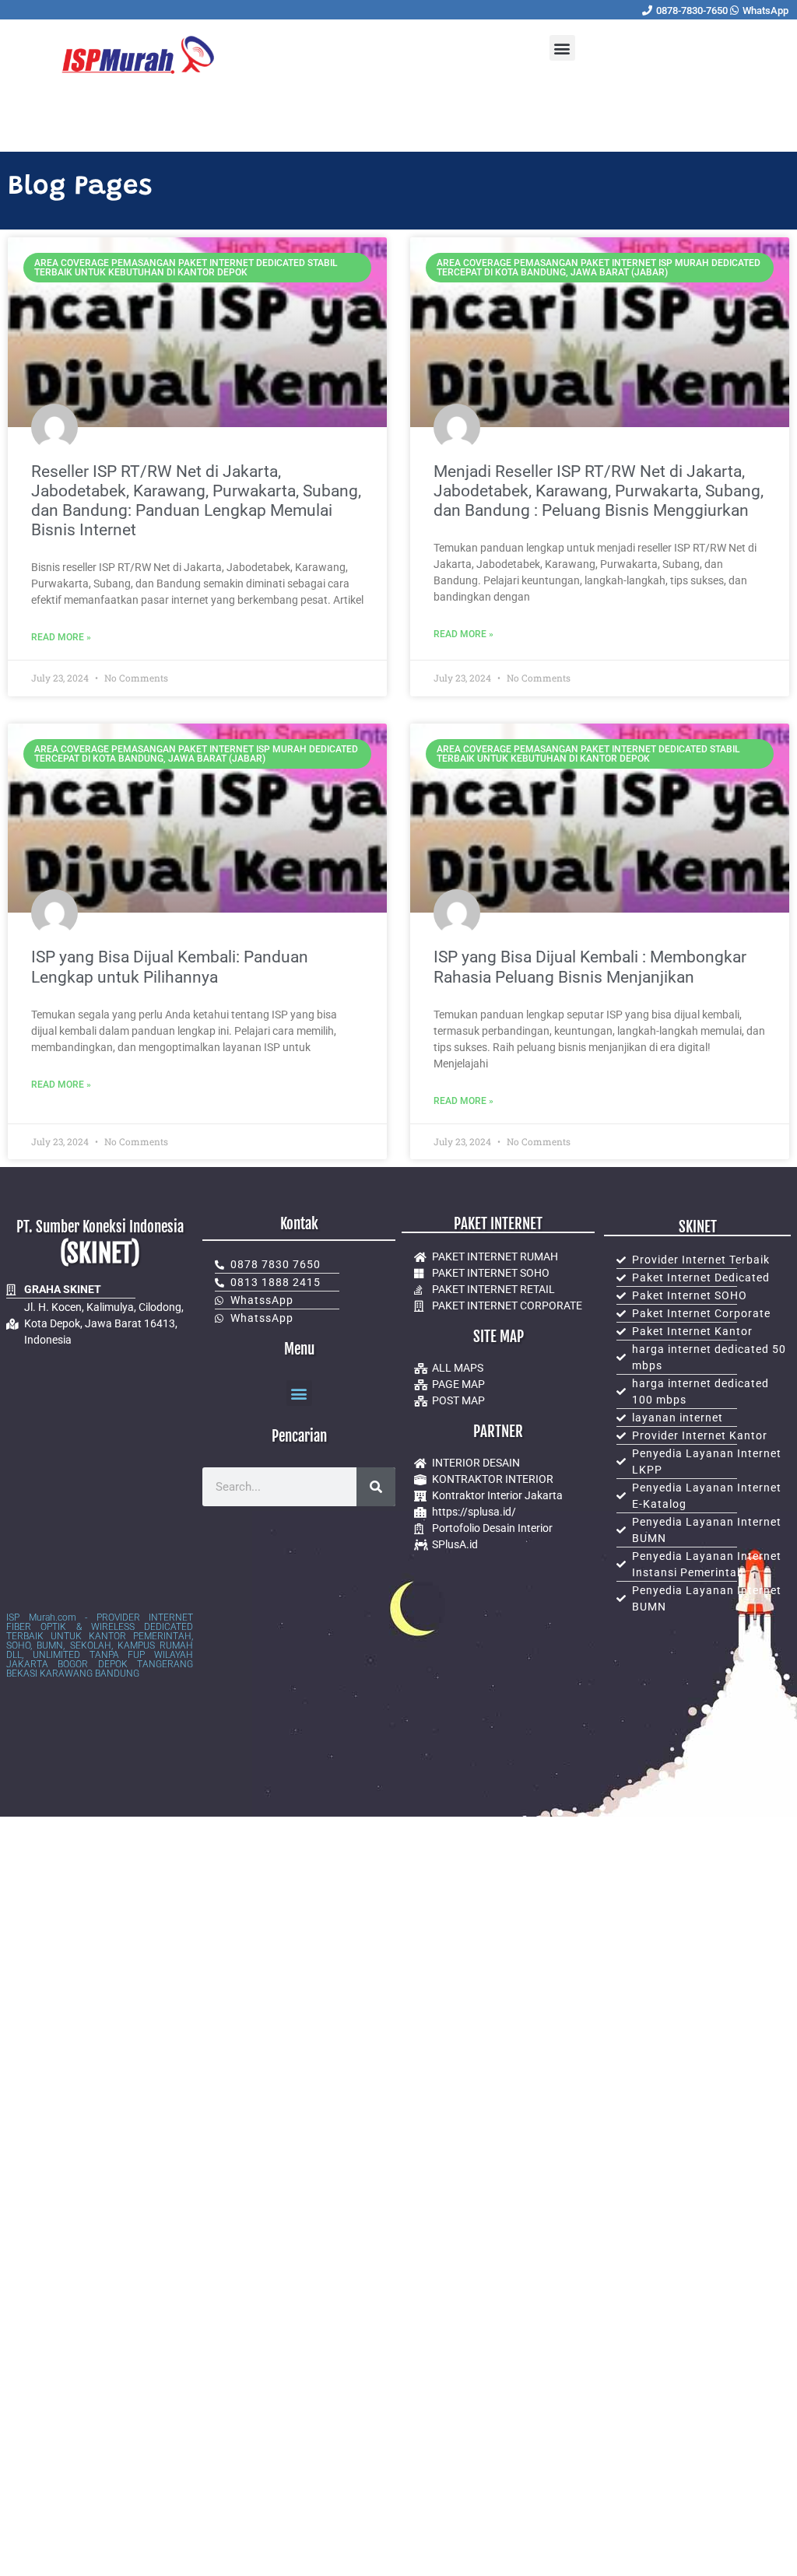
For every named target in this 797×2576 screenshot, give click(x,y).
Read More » (61, 637)
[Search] (376, 1487)
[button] (562, 48)
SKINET (698, 1227)
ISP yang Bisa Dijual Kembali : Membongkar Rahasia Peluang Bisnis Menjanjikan (590, 967)
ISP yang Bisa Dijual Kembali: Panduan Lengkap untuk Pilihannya (170, 967)
